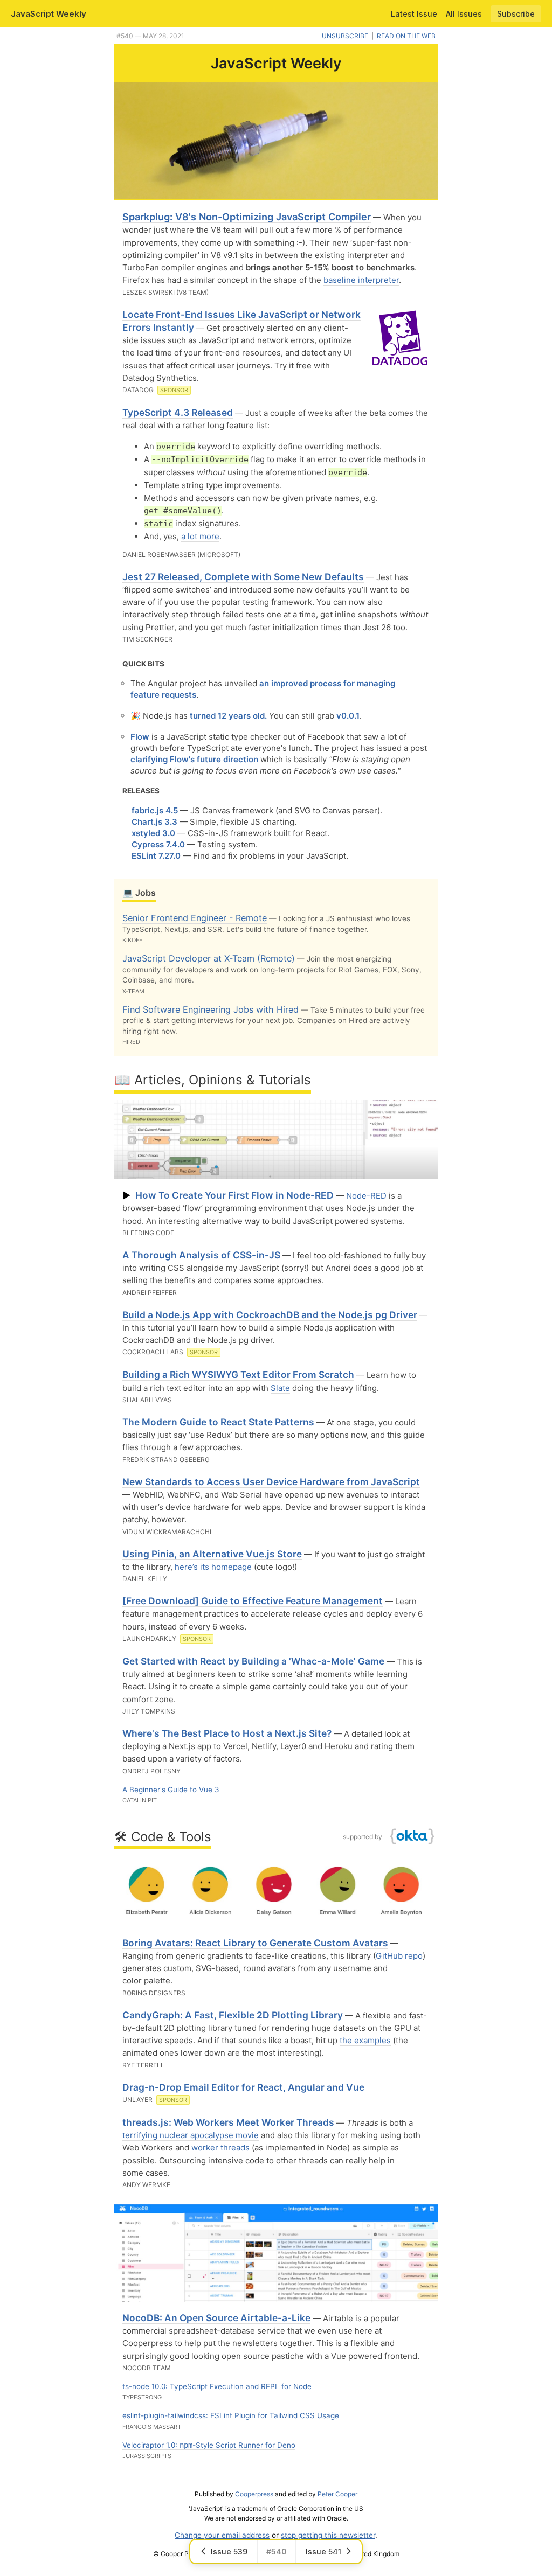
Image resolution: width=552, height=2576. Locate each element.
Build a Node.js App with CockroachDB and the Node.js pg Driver (270, 1315)
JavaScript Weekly (49, 14)
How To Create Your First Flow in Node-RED (234, 1195)
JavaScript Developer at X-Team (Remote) (209, 958)
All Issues (464, 14)
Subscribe (516, 14)
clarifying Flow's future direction (194, 759)
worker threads (220, 2147)
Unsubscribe (345, 36)
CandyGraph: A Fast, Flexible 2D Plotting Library (233, 2015)
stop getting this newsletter (328, 2535)
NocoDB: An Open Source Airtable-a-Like (216, 2318)
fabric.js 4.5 (155, 810)
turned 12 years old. (228, 716)
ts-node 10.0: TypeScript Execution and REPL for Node (217, 2386)
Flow (140, 737)
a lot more (200, 536)
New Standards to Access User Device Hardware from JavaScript (271, 1482)
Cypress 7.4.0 (158, 844)
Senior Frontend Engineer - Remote (195, 918)
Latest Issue (414, 14)
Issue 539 (229, 2551)
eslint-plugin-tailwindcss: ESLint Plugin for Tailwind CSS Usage (231, 2415)
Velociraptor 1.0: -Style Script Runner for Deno (209, 2445)
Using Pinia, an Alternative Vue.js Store (212, 1554)
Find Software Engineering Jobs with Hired (211, 1009)
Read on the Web (406, 36)
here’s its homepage (213, 1567)
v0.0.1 (348, 716)
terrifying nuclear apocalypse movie (191, 2135)
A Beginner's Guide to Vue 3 (171, 1790)
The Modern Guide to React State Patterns (218, 1422)
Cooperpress (254, 2494)
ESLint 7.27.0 (156, 856)
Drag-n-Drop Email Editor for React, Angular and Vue (243, 2087)
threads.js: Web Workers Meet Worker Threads (228, 2122)
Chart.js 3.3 (154, 822)
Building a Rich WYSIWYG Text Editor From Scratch (238, 1374)
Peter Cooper (337, 2494)
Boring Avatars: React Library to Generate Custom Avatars (255, 1943)
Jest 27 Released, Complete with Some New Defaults (243, 577)
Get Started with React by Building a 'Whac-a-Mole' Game (253, 1661)
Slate (280, 1388)
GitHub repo (399, 1956)
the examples (365, 2040)
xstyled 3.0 (153, 833)
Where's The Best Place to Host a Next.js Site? (227, 1733)
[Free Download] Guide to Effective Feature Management (253, 1601)
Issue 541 (323, 2551)
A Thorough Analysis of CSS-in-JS (201, 1255)
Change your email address (222, 2535)
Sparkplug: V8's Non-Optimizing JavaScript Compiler (247, 217)
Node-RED (366, 1196)
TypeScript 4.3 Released (178, 412)
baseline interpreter (361, 280)
